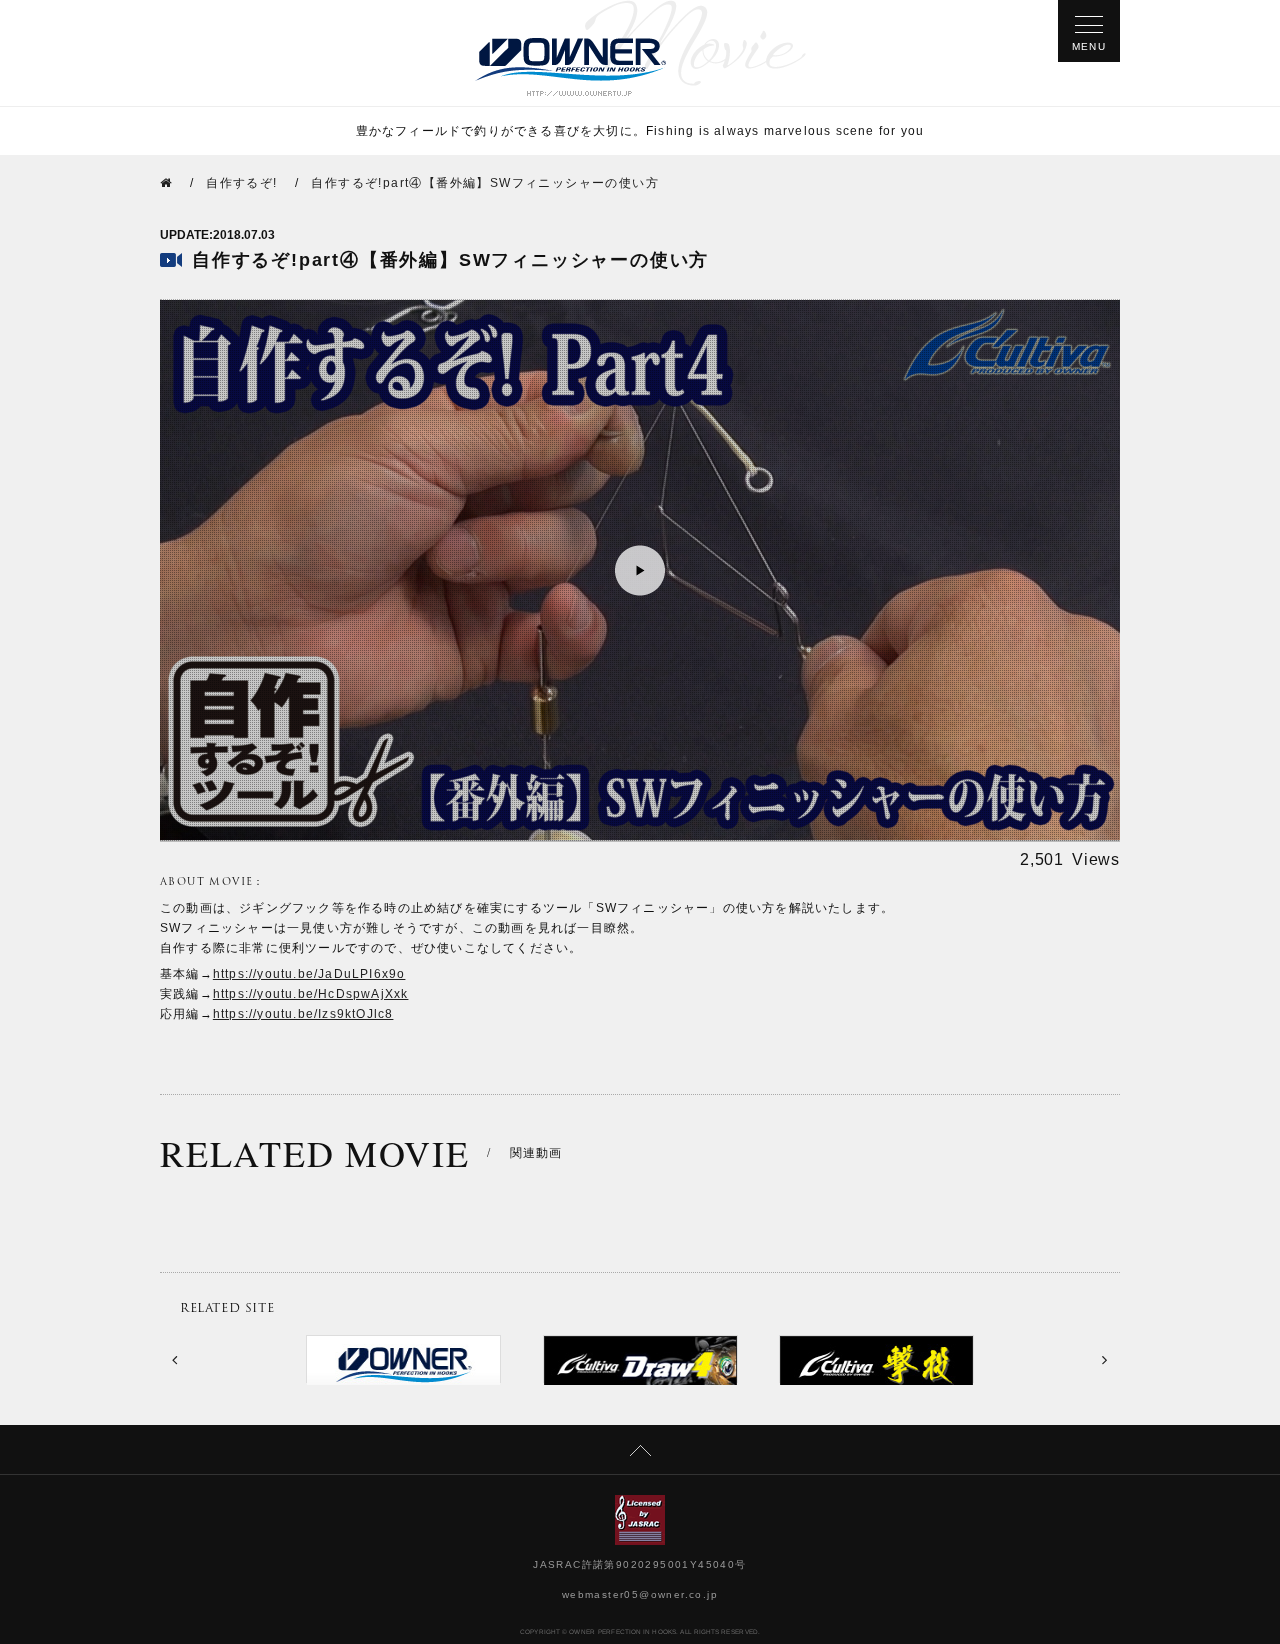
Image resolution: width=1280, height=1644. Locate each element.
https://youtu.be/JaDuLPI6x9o (309, 974)
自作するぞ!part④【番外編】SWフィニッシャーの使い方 (485, 183)
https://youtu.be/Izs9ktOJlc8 (303, 1014)
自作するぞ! (241, 183)
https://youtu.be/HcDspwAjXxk (311, 994)
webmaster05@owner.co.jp (640, 1594)
